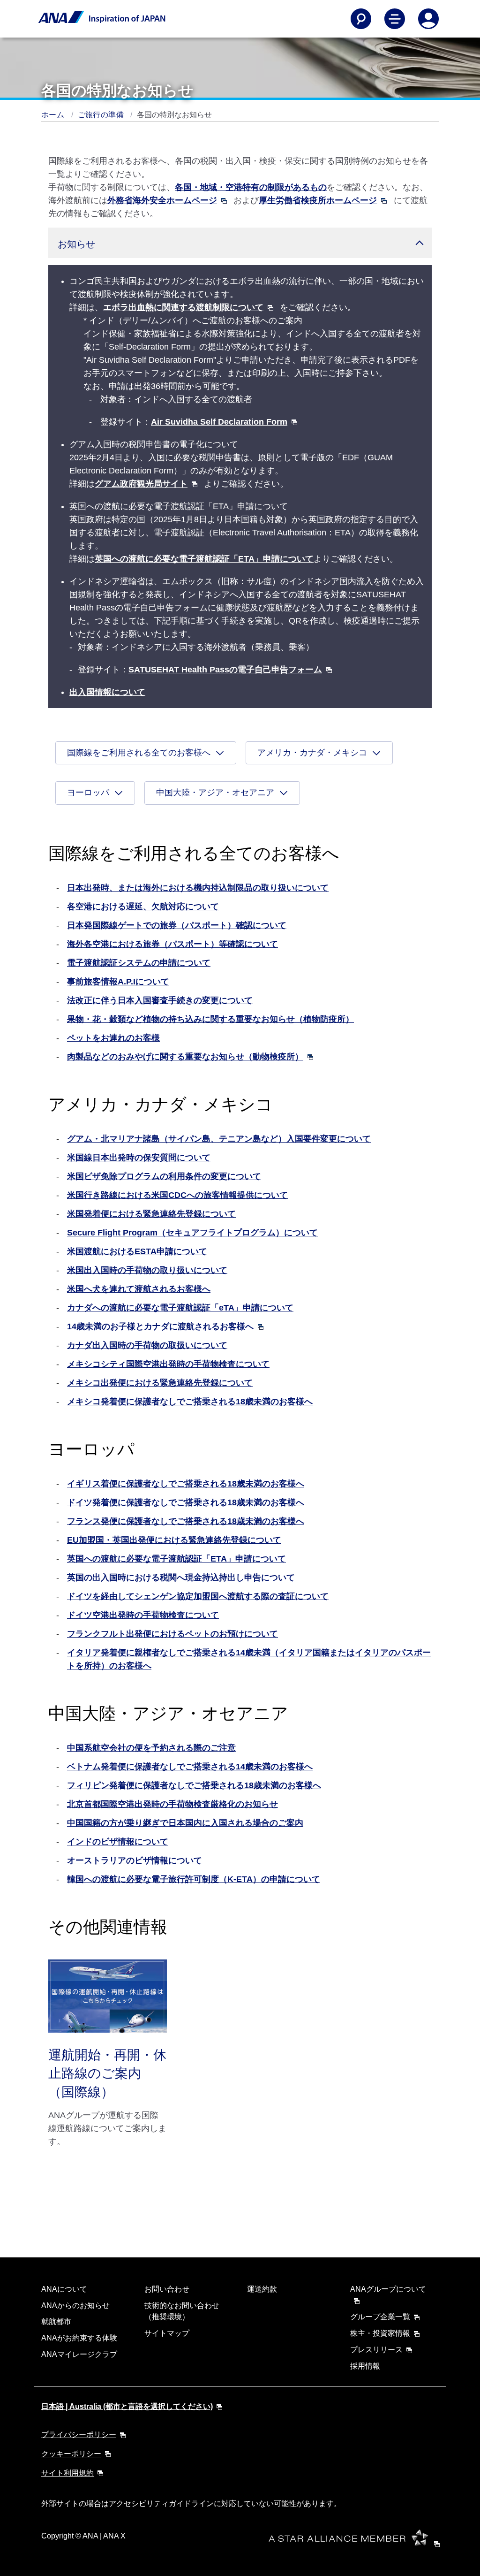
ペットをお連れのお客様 (113, 1038)
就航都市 (56, 2321)
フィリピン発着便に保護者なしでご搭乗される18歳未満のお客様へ (194, 1785)
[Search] (361, 19)
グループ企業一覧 (380, 2317)
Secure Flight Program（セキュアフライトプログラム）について (192, 1233)
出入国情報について (107, 692)
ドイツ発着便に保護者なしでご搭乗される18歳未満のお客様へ (186, 1502)
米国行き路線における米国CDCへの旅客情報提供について (177, 1195)
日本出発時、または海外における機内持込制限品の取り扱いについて (198, 888)
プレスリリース (376, 2350)
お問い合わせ (167, 2289)
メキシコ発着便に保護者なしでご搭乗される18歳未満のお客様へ (190, 1402)
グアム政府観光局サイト (141, 484)
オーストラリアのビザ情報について (135, 1860)
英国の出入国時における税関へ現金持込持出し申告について (181, 1578)
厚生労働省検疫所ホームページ (318, 200)
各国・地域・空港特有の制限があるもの (251, 187)
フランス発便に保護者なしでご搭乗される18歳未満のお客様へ (186, 1521)
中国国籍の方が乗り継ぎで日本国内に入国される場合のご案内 (185, 1823)
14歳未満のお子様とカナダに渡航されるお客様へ (160, 1326)
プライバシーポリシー (79, 2435)
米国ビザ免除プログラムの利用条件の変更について (164, 1176)
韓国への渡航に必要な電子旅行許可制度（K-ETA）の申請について (194, 1879)
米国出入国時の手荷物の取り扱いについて (147, 1270)
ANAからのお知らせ (75, 2305)
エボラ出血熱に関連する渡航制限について (183, 307)
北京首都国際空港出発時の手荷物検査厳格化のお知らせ (172, 1804)
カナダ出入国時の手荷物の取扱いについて (147, 1345)
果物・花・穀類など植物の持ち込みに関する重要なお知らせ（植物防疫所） (210, 1019)
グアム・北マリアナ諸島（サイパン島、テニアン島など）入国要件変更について (219, 1139)
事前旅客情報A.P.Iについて (118, 982)
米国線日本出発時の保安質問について (139, 1158)
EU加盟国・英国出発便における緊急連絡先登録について (174, 1540)
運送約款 (262, 2289)
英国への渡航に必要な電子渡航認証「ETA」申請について (204, 559)
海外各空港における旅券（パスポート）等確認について (172, 944)
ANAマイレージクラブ (79, 2354)
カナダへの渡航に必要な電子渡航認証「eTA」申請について (180, 1308)
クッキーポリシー (71, 2454)
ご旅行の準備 (102, 115)
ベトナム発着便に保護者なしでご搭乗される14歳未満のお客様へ (190, 1767)
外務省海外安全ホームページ (162, 200)
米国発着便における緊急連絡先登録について (151, 1214)
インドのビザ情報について (118, 1842)
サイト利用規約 (67, 2473)
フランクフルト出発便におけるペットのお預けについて (172, 1634)
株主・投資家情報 (380, 2333)
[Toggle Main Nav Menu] (395, 19)
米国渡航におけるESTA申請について (137, 1251)
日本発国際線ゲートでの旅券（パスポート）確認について (177, 925)
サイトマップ (167, 2333)
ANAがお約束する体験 (79, 2338)
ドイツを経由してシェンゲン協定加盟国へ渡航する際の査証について (198, 1596)
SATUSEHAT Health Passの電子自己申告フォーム (225, 670)
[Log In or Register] (428, 19)
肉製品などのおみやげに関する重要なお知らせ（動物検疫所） (185, 1057)
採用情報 (365, 2366)
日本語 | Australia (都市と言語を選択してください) (127, 2406)
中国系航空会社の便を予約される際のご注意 (151, 1748)
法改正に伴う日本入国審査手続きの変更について (160, 1000)
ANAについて (64, 2289)
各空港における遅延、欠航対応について (143, 907)
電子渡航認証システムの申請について (139, 963)
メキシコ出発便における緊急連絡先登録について (160, 1383)
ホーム (54, 115)
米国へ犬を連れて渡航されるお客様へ (139, 1289)
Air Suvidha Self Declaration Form (219, 422)
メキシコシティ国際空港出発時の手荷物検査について (168, 1364)
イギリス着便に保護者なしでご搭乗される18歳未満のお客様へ (186, 1484)
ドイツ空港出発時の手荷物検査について (143, 1615)
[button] (240, 243)
